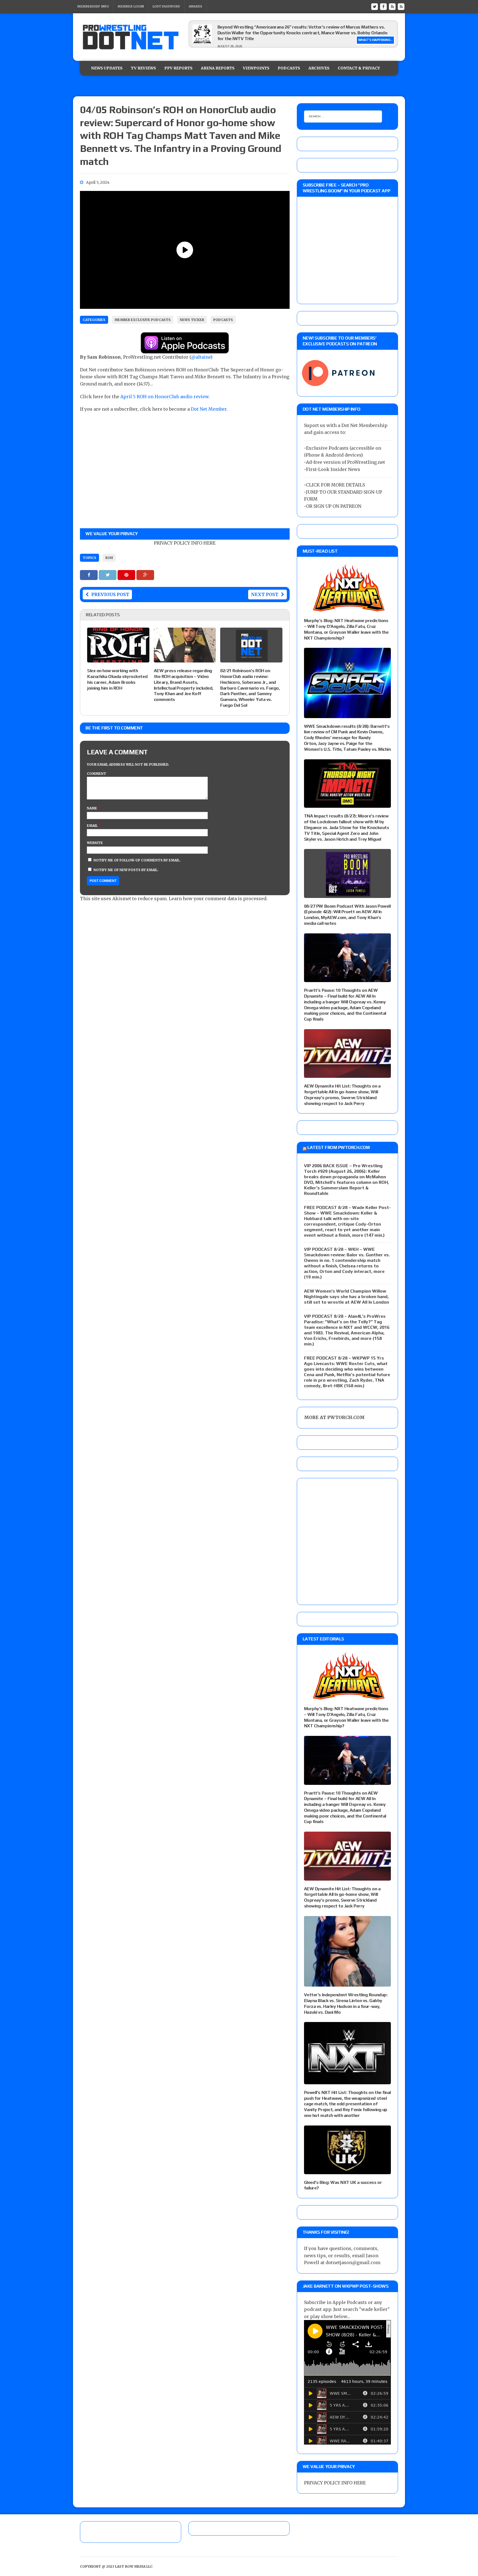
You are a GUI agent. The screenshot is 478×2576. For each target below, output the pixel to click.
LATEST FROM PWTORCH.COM (338, 1147)
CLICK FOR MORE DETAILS (335, 485)
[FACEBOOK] (383, 6)
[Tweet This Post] (108, 575)
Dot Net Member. (209, 409)
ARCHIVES (319, 68)
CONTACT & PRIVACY (359, 68)
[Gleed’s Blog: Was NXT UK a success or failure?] (347, 2170)
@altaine (201, 357)
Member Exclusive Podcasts (143, 320)
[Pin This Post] (127, 575)
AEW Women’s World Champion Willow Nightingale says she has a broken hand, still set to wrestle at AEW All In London (346, 1297)
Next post (265, 594)
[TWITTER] (375, 6)
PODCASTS (289, 68)
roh (109, 558)
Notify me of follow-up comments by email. (137, 860)
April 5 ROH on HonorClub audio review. (165, 397)
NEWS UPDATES (107, 68)
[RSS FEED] (392, 6)
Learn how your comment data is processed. (218, 899)
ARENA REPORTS (218, 68)
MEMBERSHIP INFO (93, 6)
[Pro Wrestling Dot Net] (131, 37)
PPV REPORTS (178, 68)
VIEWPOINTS (256, 68)
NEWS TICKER (192, 320)
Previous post (110, 594)
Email (93, 826)
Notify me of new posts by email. (126, 870)
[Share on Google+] (145, 575)
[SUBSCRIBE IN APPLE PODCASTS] (185, 350)
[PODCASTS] (401, 6)
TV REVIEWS (143, 68)
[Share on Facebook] (89, 575)
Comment (97, 774)
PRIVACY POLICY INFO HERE (185, 543)
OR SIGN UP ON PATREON (334, 506)
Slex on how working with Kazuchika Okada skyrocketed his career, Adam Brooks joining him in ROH (117, 679)
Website (95, 843)
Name (92, 808)
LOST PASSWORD (166, 6)
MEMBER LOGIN (131, 6)
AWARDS (195, 6)
